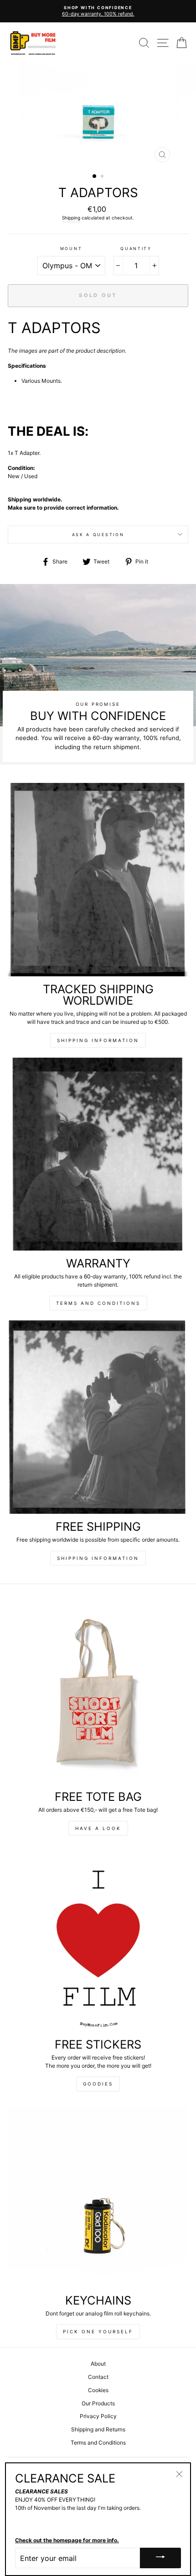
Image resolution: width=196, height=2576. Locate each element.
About (98, 2364)
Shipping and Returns (98, 2429)
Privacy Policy (98, 2416)
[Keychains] (98, 2196)
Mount (71, 248)
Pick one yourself (98, 2331)
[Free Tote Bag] (98, 1693)
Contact (98, 2377)
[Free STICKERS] (98, 1940)
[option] (98, 11)
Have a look (98, 1828)
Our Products (98, 2403)
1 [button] (95, 177)
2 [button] (103, 177)
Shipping (71, 218)
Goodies (98, 2084)
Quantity (136, 248)
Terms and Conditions (98, 1303)
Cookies (98, 2390)
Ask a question (98, 534)
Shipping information (98, 1040)
